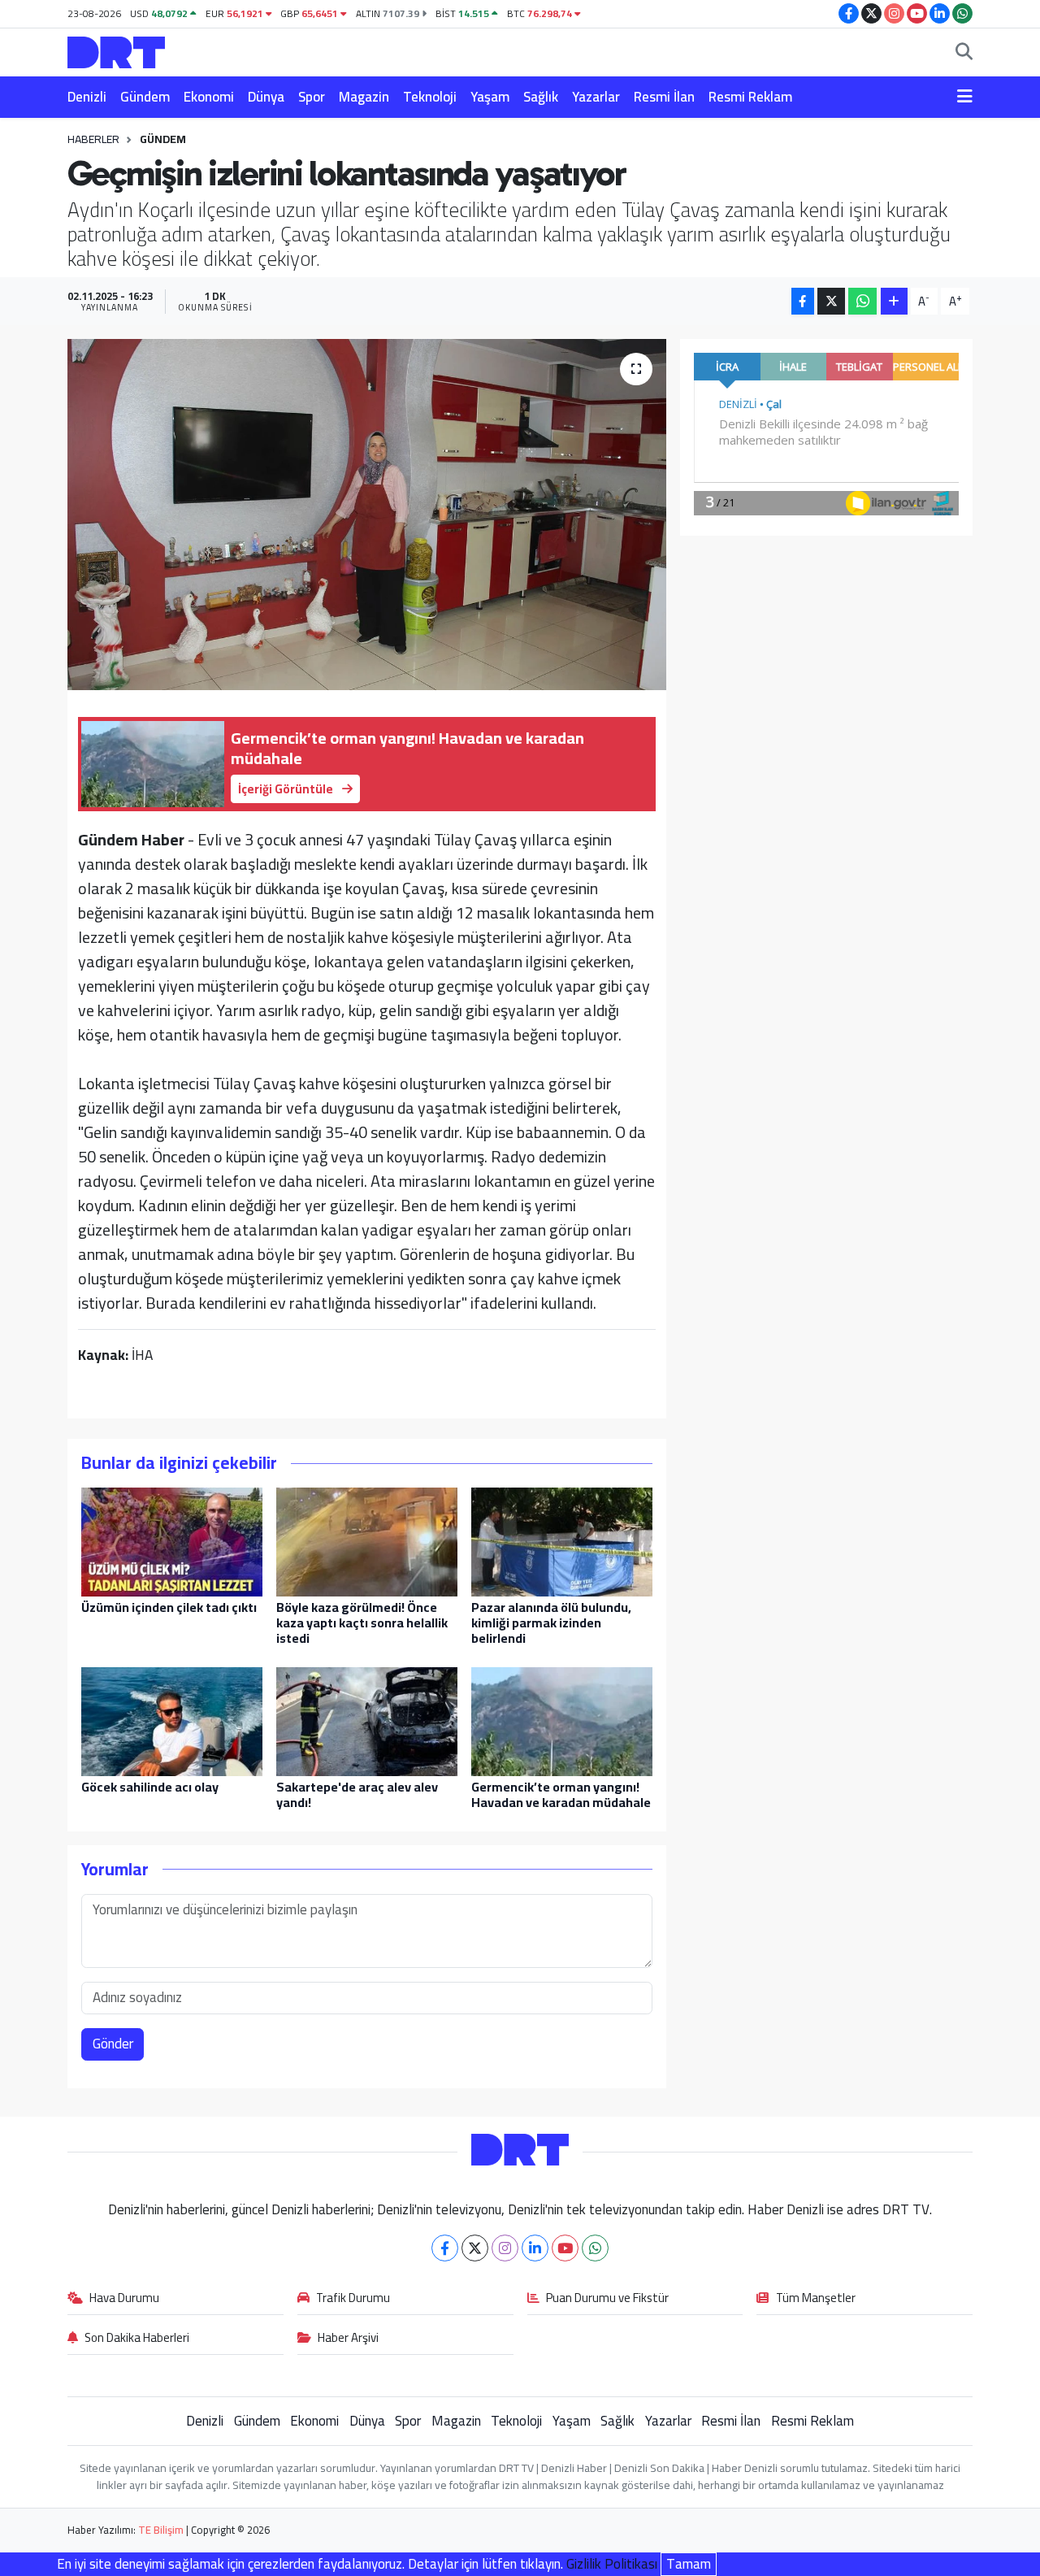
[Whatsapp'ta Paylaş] (862, 301)
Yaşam (490, 97)
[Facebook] (445, 2248)
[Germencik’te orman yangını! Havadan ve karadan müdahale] (562, 1720)
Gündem (145, 97)
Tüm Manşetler (816, 2299)
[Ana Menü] (965, 98)
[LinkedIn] (535, 2248)
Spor (312, 97)
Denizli (87, 97)
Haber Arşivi (348, 2339)
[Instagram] (505, 2248)
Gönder (113, 2044)
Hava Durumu (124, 2299)
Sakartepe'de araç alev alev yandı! (357, 1794)
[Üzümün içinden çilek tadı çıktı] (172, 1540)
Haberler (93, 139)
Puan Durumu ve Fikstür (607, 2299)
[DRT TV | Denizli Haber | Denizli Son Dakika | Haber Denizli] (116, 50)
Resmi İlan (664, 97)
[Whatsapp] (595, 2248)
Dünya (266, 97)
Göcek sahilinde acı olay (150, 1787)
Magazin (364, 97)
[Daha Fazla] (894, 301)
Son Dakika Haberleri (137, 2339)
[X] (475, 2248)
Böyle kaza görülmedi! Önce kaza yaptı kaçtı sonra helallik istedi (362, 1622)
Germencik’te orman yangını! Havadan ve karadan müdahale (561, 1794)
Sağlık (541, 97)
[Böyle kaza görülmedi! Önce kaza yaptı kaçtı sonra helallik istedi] (367, 1540)
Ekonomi (209, 97)
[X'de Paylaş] (831, 301)
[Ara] (964, 53)
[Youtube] (565, 2248)
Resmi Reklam (750, 97)
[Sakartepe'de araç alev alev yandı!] (367, 1720)
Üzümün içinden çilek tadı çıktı (169, 1607)
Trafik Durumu (353, 2299)
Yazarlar (596, 97)
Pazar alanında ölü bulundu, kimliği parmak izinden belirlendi (551, 1622)
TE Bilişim (161, 2530)
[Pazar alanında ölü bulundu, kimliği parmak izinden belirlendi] (562, 1540)
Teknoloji (430, 97)
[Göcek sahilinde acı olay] (172, 1720)
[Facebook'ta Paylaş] (803, 301)
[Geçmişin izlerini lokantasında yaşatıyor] (367, 515)
